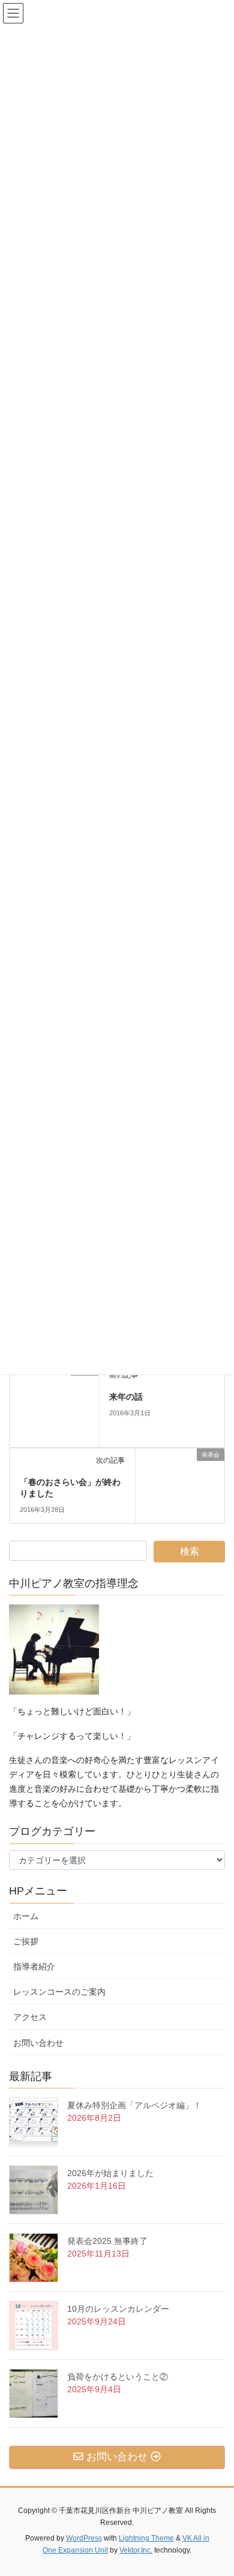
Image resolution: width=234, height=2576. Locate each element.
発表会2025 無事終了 (107, 2241)
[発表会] (54, 1404)
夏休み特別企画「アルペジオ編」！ (134, 2105)
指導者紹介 (34, 1967)
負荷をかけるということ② (118, 2377)
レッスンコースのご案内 (59, 1992)
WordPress (84, 2538)
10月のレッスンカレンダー (118, 2309)
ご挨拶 (30, 1941)
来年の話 (126, 1397)
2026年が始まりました (110, 2173)
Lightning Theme (146, 2538)
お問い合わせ (43, 2043)
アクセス (34, 2017)
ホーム (26, 1916)
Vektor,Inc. (136, 2550)
